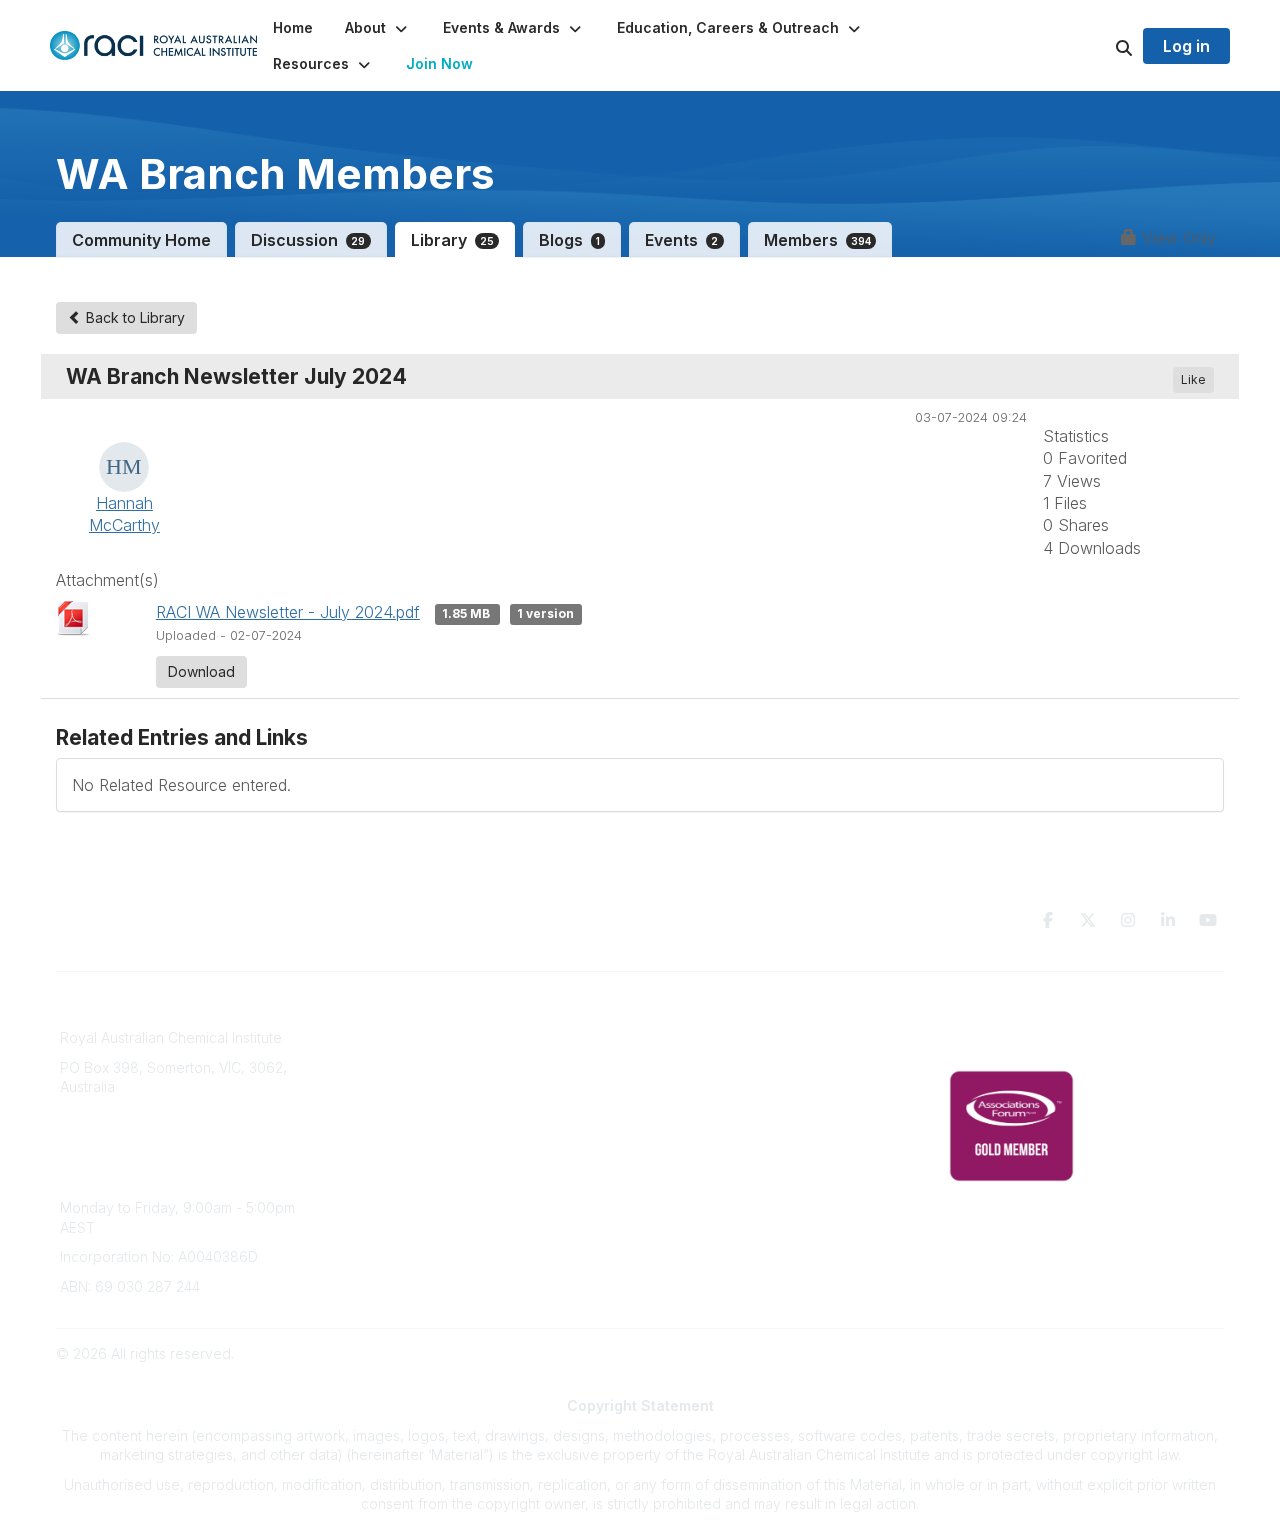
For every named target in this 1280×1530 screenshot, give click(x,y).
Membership (693, 1131)
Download (201, 671)
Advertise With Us (710, 1101)
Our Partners (693, 1072)
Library (453, 240)
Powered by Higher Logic (1139, 1353)
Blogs (569, 240)
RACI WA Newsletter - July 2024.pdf (288, 612)
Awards (380, 1131)
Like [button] (1193, 379)
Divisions (385, 1072)
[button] (378, 28)
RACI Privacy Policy (1012, 1042)
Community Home (141, 240)
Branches (387, 1042)
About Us (386, 1012)
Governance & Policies (1023, 1012)
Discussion (308, 240)
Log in (1186, 46)
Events (681, 240)
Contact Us (688, 1160)
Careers (382, 1160)
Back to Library (133, 317)
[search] (1099, 46)
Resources (687, 1042)
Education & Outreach (723, 1012)
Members (818, 240)
